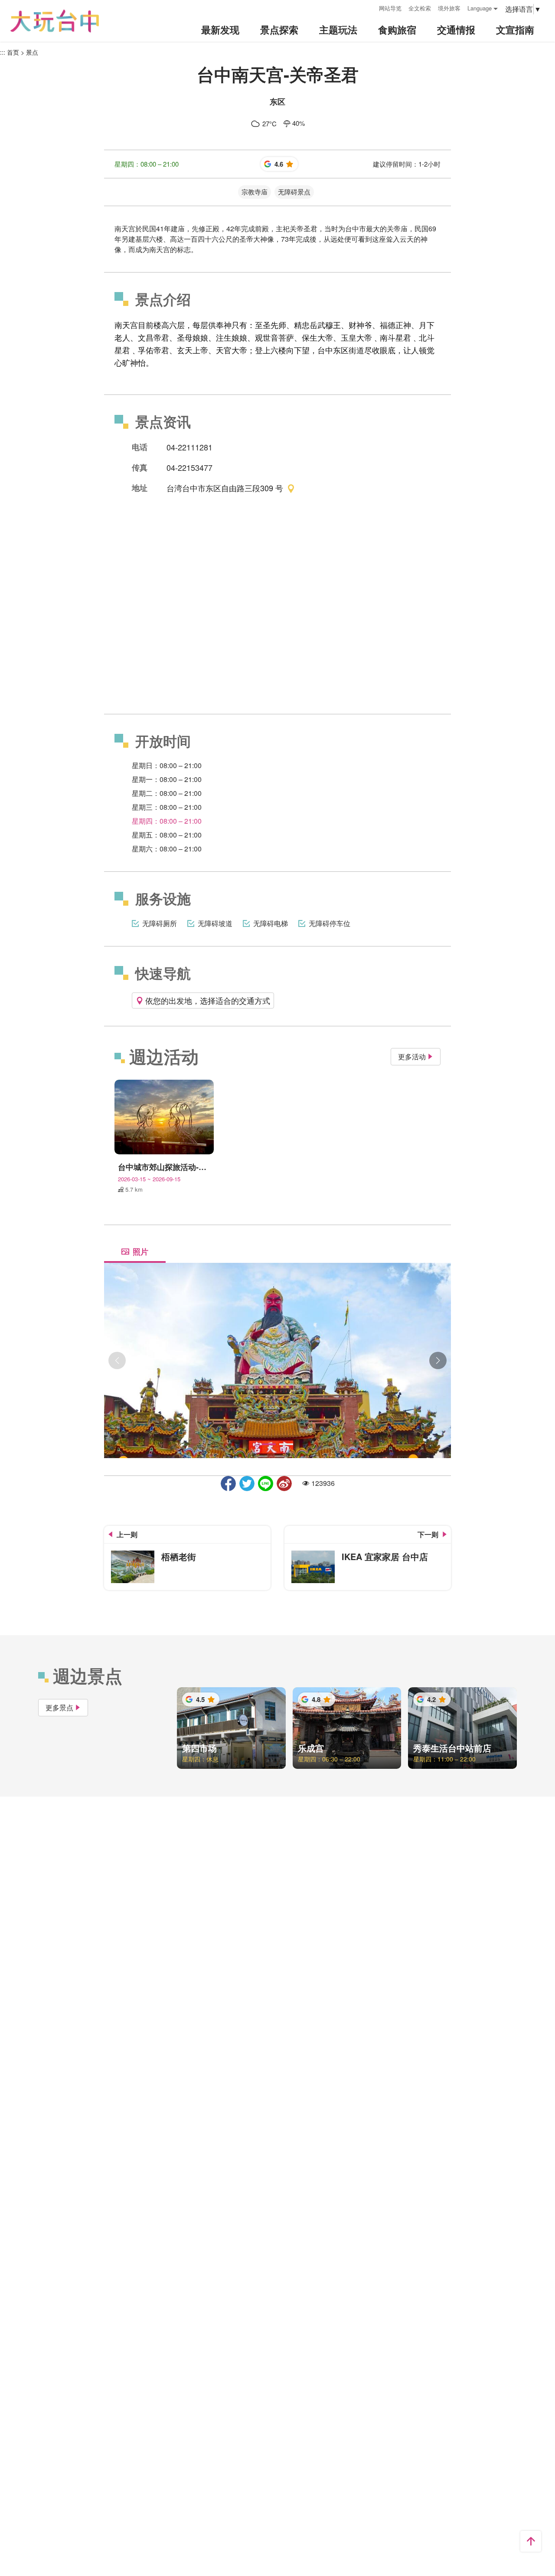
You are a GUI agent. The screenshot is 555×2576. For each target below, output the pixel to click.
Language (480, 8)
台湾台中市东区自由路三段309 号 (225, 488)
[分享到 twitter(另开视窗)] (247, 1483)
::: (369, 7)
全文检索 (420, 8)
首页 (13, 52)
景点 (32, 52)
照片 (140, 1252)
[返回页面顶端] (531, 2541)
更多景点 (59, 1707)
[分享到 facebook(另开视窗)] (228, 1483)
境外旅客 (449, 8)
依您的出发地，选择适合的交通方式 (208, 1000)
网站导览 (390, 8)
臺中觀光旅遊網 (55, 21)
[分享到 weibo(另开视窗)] (284, 1483)
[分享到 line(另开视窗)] (266, 1483)
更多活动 (412, 1056)
